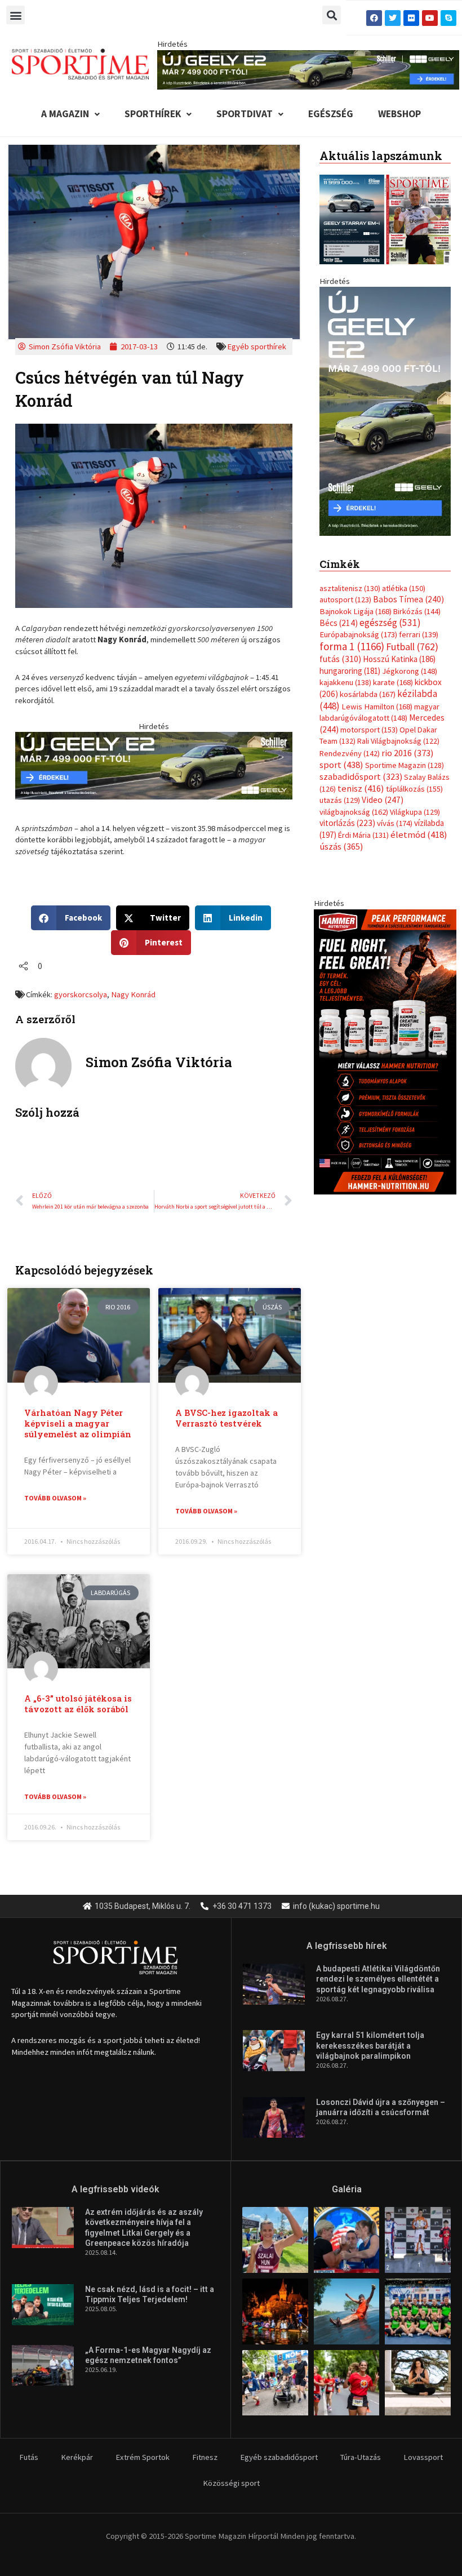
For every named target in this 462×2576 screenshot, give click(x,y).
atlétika (404, 588)
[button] (15, 15)
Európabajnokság (358, 634)
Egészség (331, 114)
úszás (341, 846)
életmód (419, 835)
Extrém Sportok (143, 2457)
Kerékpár (77, 2457)
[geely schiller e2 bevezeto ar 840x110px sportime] (308, 69)
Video (383, 800)
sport (341, 765)
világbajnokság (354, 812)
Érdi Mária (363, 835)
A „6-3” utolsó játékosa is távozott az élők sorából (78, 1704)
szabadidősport (361, 776)
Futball (412, 647)
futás (340, 659)
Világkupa (415, 812)
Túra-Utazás (361, 2457)
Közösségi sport (231, 2483)
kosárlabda (368, 694)
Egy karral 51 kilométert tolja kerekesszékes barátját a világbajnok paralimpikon (370, 2045)
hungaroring (350, 671)
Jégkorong (410, 671)
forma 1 (352, 646)
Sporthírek (153, 114)
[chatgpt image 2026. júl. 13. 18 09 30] (385, 1051)
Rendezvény (350, 753)
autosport (345, 599)
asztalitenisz (350, 588)
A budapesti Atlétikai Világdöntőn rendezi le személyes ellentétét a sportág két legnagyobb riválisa (378, 1979)
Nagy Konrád (133, 994)
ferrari (419, 634)
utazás (340, 800)
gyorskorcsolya (81, 994)
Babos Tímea (408, 599)
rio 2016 (407, 753)
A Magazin (65, 114)
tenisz (361, 789)
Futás (29, 2457)
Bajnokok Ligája (356, 611)
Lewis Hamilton (377, 707)
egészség (390, 623)
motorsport (369, 730)
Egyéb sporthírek (257, 347)
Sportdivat (245, 114)
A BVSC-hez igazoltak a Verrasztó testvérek (226, 1418)
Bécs (339, 623)
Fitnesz (205, 2457)
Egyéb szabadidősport (279, 2457)
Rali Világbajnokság (398, 741)
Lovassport (423, 2457)
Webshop (399, 114)
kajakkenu (345, 682)
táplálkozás (414, 789)
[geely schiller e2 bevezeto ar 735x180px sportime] (154, 765)
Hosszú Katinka (399, 659)
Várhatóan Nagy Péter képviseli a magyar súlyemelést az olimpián (78, 1424)
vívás (395, 823)
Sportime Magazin (405, 765)
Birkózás (417, 611)
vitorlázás (347, 823)
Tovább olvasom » (55, 1498)
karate (393, 682)
